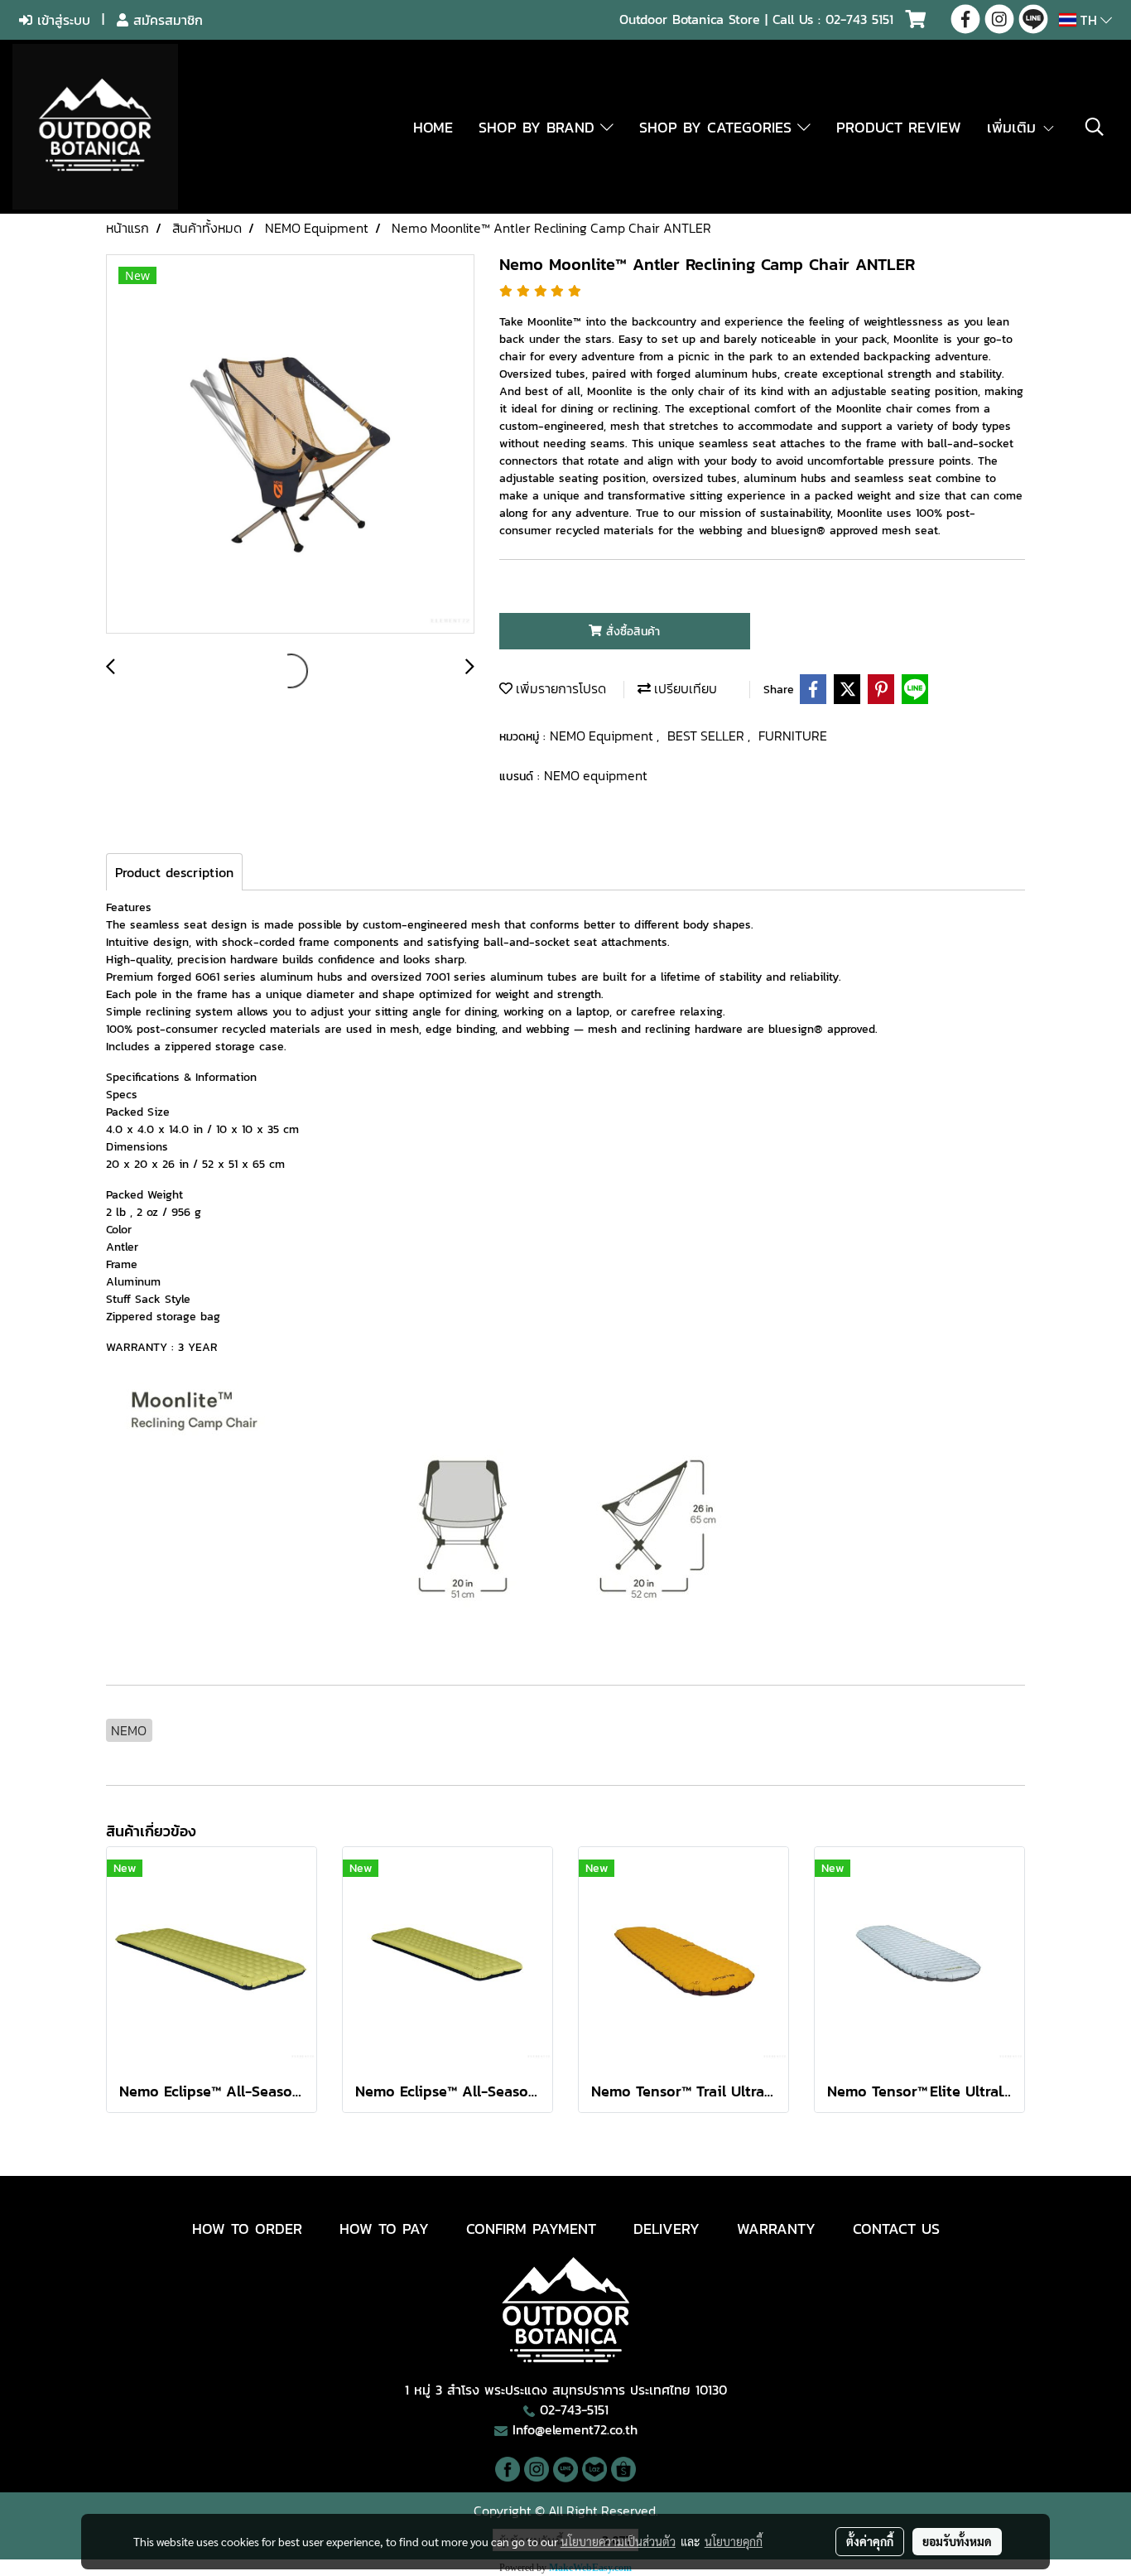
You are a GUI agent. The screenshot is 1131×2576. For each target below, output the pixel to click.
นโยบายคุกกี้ (734, 2541)
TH (1088, 20)
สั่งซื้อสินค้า (631, 632)
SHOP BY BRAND (539, 127)
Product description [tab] (174, 872)
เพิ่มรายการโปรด (559, 688)
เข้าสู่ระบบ (61, 20)
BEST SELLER (707, 736)
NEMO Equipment (603, 736)
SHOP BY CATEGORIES (718, 127)
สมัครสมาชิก (166, 20)
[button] (1095, 127)
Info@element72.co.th (575, 2429)
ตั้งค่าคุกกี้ (870, 2541)
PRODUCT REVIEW (899, 127)
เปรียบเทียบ (684, 688)
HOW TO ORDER (247, 2229)
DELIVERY (667, 2229)
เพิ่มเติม (1014, 127)
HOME (433, 127)
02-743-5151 (574, 2410)
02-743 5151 (859, 19)
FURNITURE (793, 736)
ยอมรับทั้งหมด (957, 2541)
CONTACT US (896, 2229)
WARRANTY (776, 2229)
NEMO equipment (596, 775)
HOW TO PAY (384, 2229)
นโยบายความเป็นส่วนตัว (618, 2541)
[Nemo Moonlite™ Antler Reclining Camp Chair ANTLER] (290, 445)
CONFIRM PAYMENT (531, 2229)
